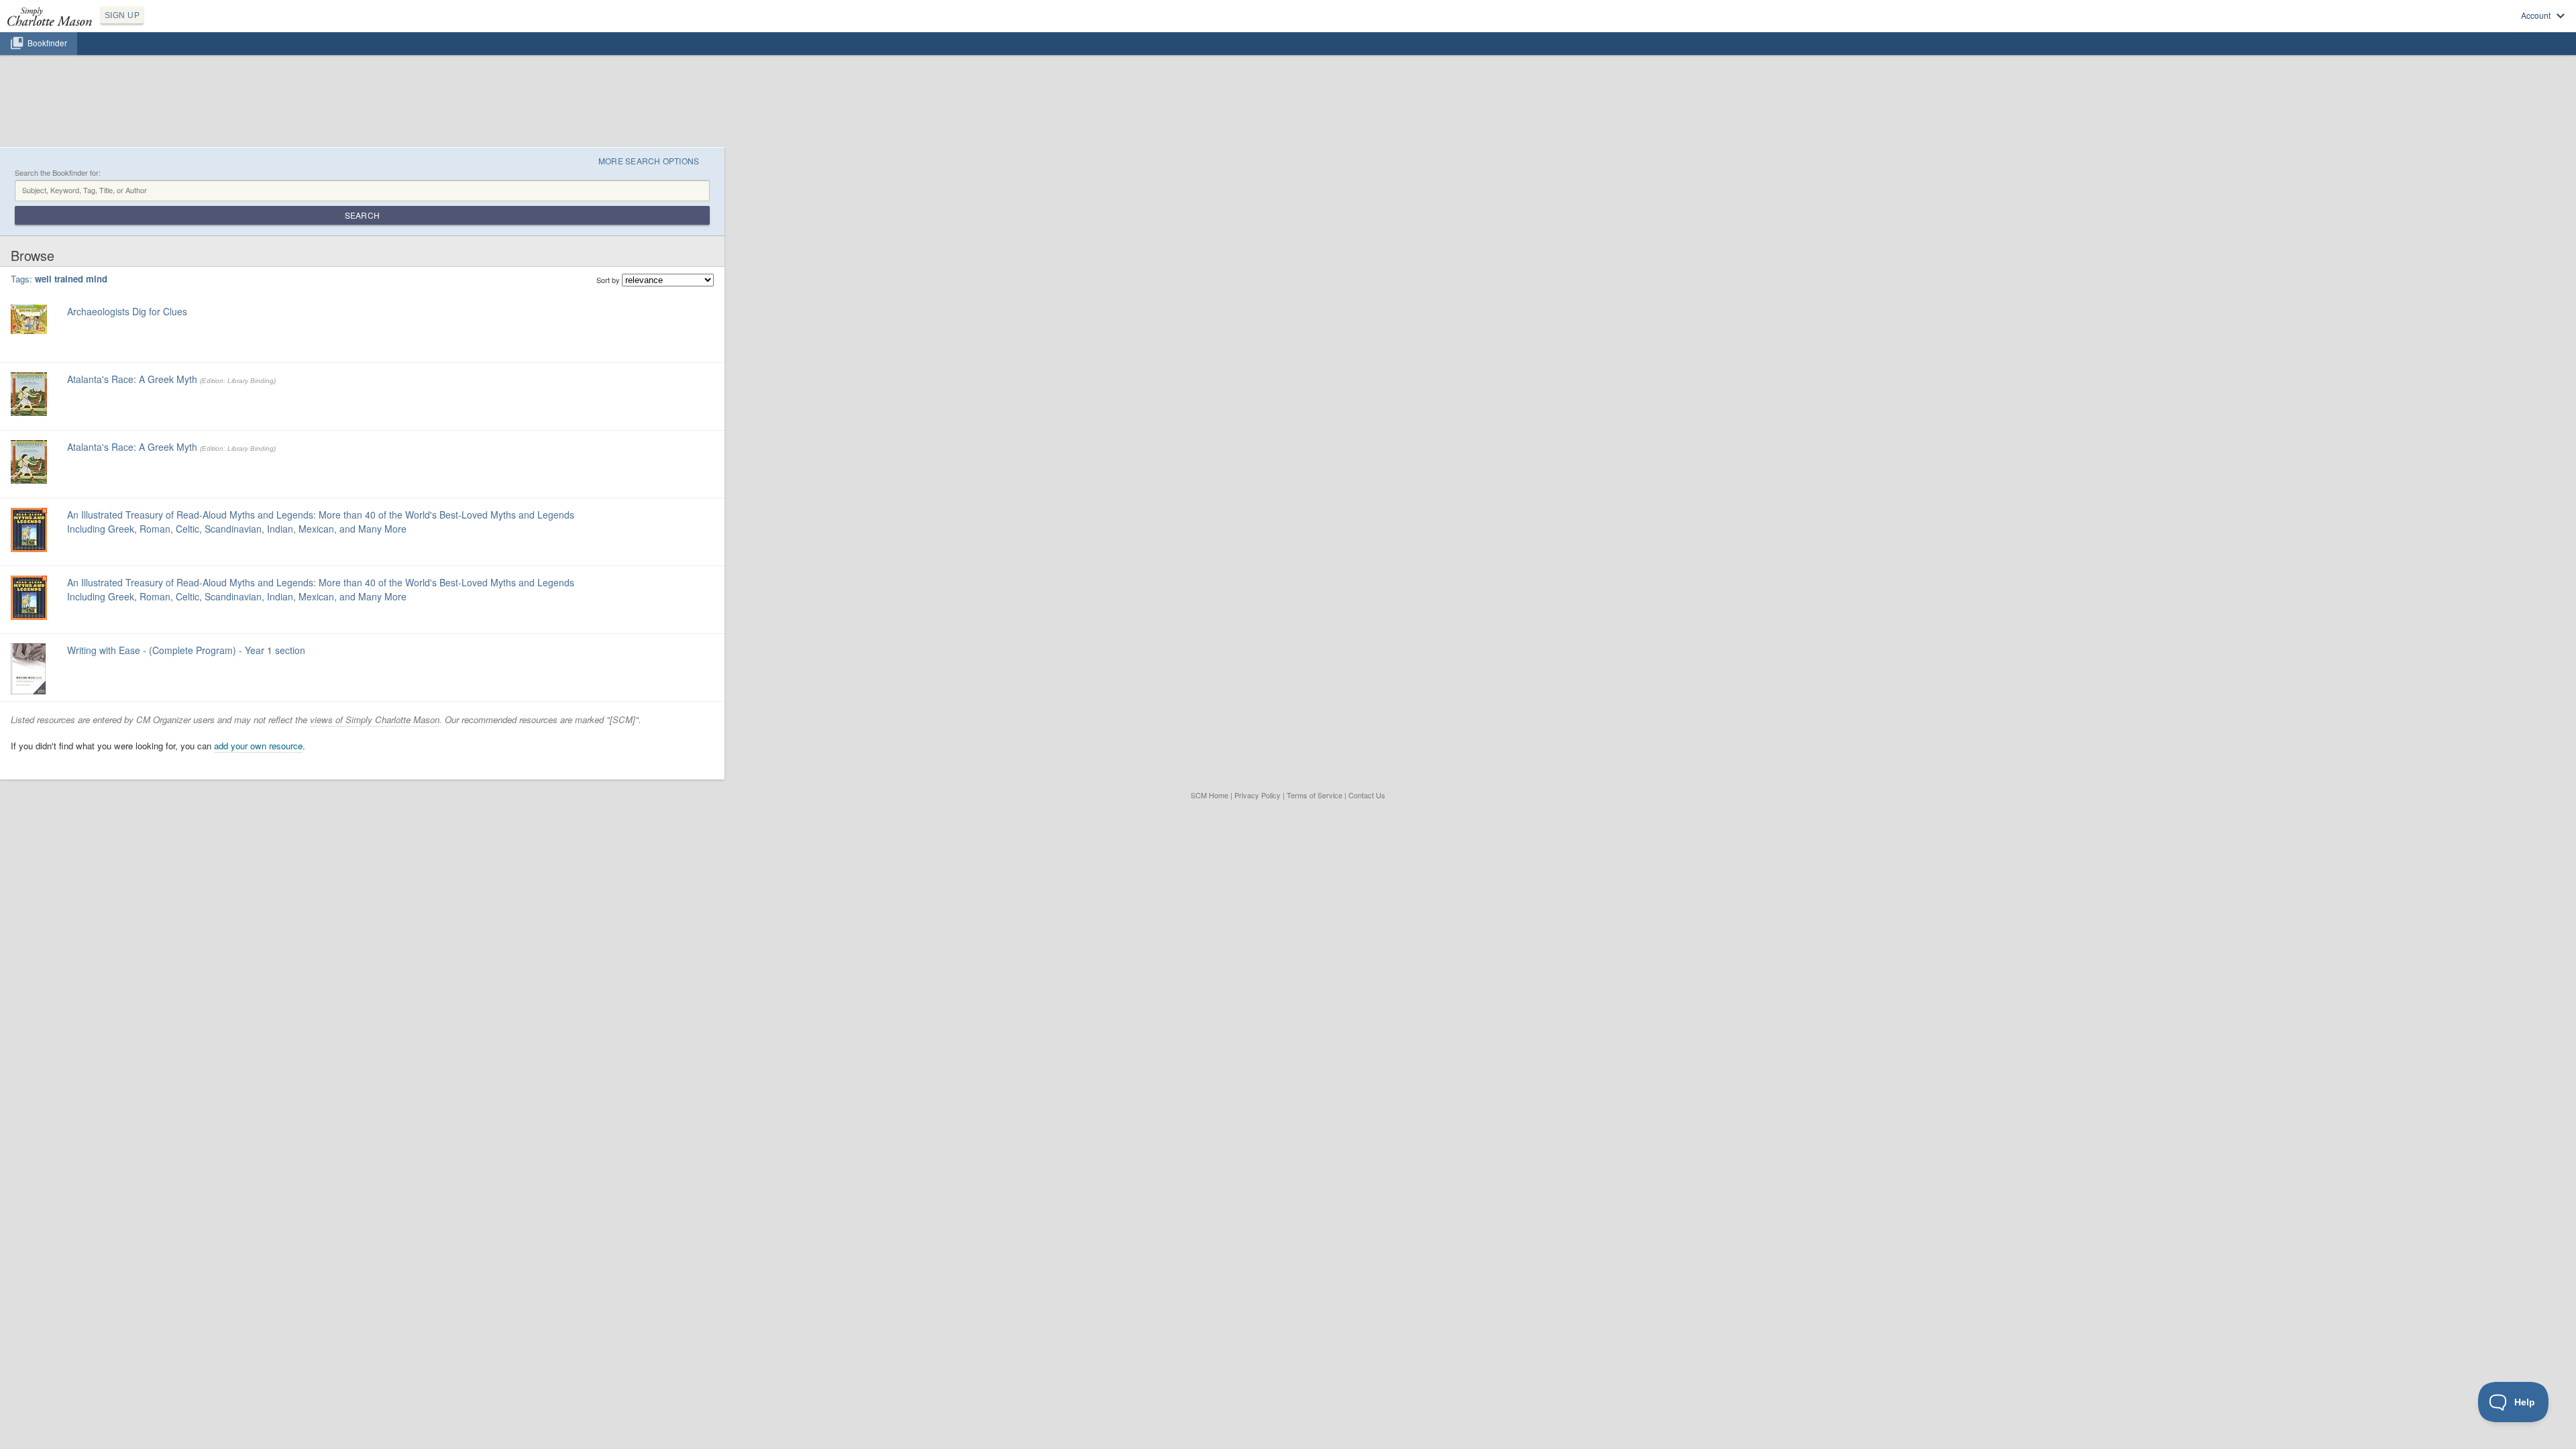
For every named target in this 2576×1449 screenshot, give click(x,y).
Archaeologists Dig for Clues (127, 311)
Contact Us (1367, 795)
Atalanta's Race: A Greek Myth (132, 379)
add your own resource (258, 746)
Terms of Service (1314, 795)
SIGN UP (122, 15)
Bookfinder (47, 43)
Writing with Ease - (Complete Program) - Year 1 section (186, 650)
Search (362, 215)
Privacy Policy (1257, 795)
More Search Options (649, 161)
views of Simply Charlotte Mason (375, 719)
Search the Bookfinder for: (58, 173)
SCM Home (1210, 795)
